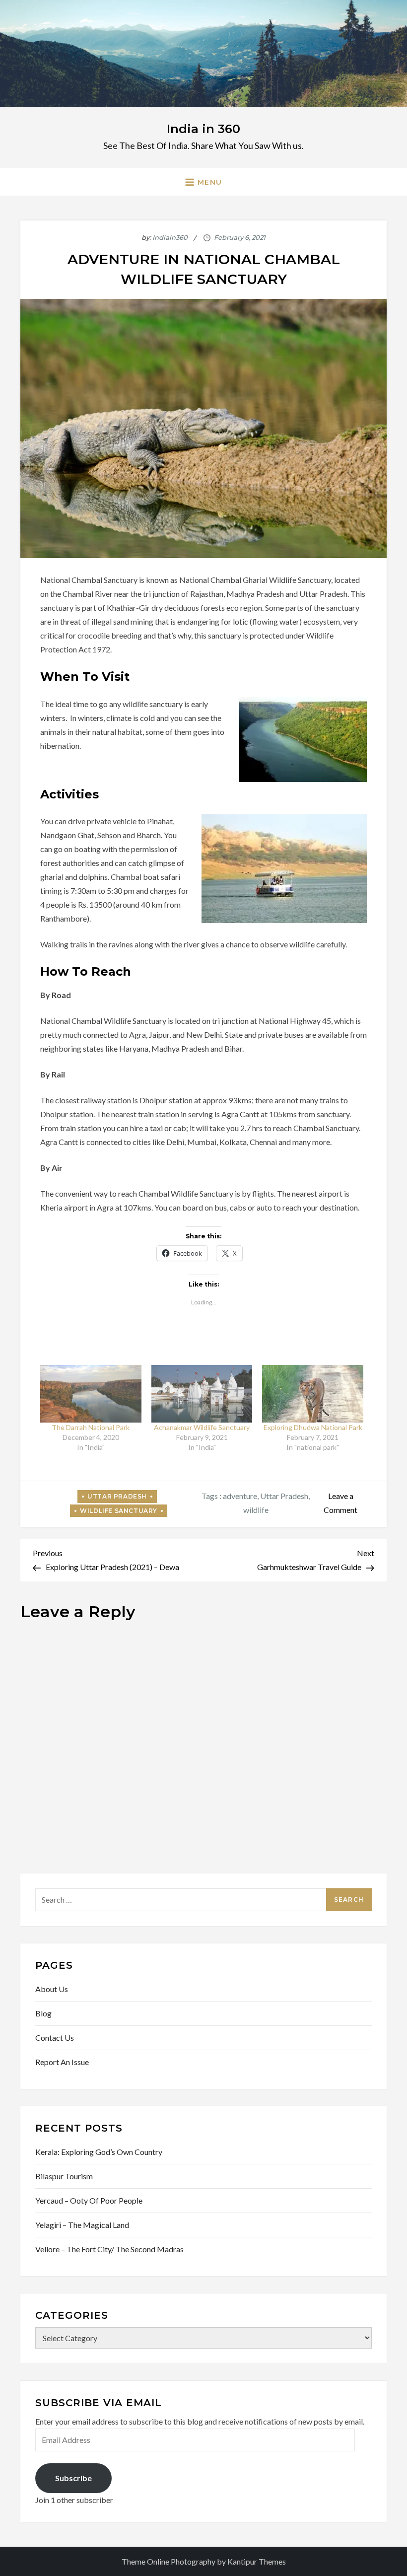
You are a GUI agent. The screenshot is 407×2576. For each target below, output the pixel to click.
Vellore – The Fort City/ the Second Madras (109, 2249)
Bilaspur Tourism (64, 2176)
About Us (52, 1989)
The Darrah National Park (91, 1427)
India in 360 (203, 129)
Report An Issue (62, 2062)
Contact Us (55, 2038)
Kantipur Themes (257, 2561)
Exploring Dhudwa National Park (313, 1427)
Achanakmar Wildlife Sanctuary (202, 1427)
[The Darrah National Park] (91, 1394)
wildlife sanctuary (119, 1511)
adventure (240, 1496)
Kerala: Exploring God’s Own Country (99, 2152)
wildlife (256, 1510)
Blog (43, 2013)
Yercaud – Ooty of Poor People (89, 2200)
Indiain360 (170, 237)
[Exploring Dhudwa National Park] (313, 1394)
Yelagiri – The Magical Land (82, 2225)
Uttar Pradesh (117, 1496)
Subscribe (73, 2478)
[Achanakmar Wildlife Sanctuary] (202, 1394)
